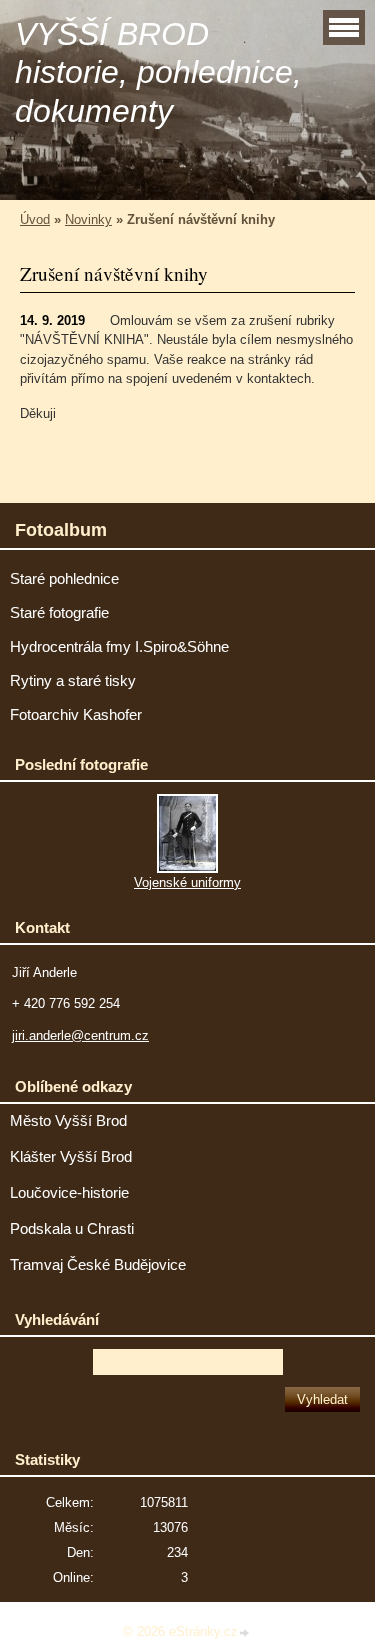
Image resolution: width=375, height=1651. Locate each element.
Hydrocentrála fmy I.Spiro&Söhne (119, 647)
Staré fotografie (59, 613)
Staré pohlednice (64, 579)
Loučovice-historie (69, 1193)
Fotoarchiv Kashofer (76, 715)
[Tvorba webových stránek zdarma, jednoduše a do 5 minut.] (245, 1633)
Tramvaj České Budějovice (98, 1265)
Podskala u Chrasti (72, 1229)
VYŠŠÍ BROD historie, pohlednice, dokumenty (158, 72)
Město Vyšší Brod (68, 1121)
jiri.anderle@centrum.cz (80, 1035)
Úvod (35, 219)
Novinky (88, 219)
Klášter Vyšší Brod (71, 1157)
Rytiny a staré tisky (73, 681)
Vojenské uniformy (187, 882)
